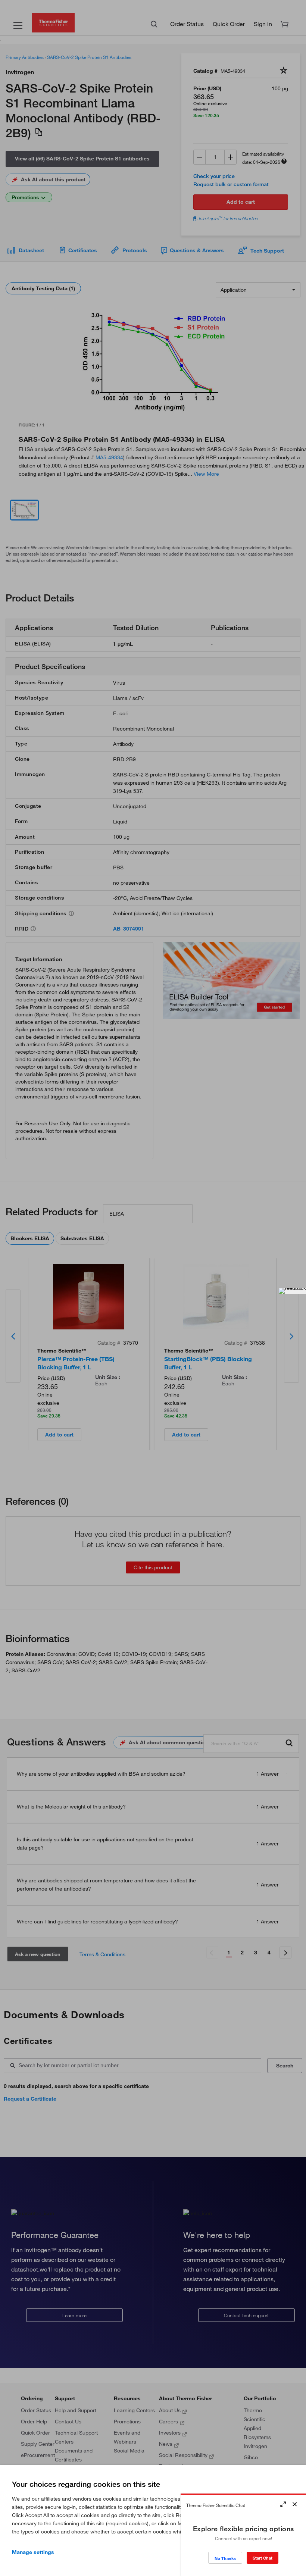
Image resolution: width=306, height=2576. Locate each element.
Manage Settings (33, 2552)
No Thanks (225, 2558)
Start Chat (263, 2558)
